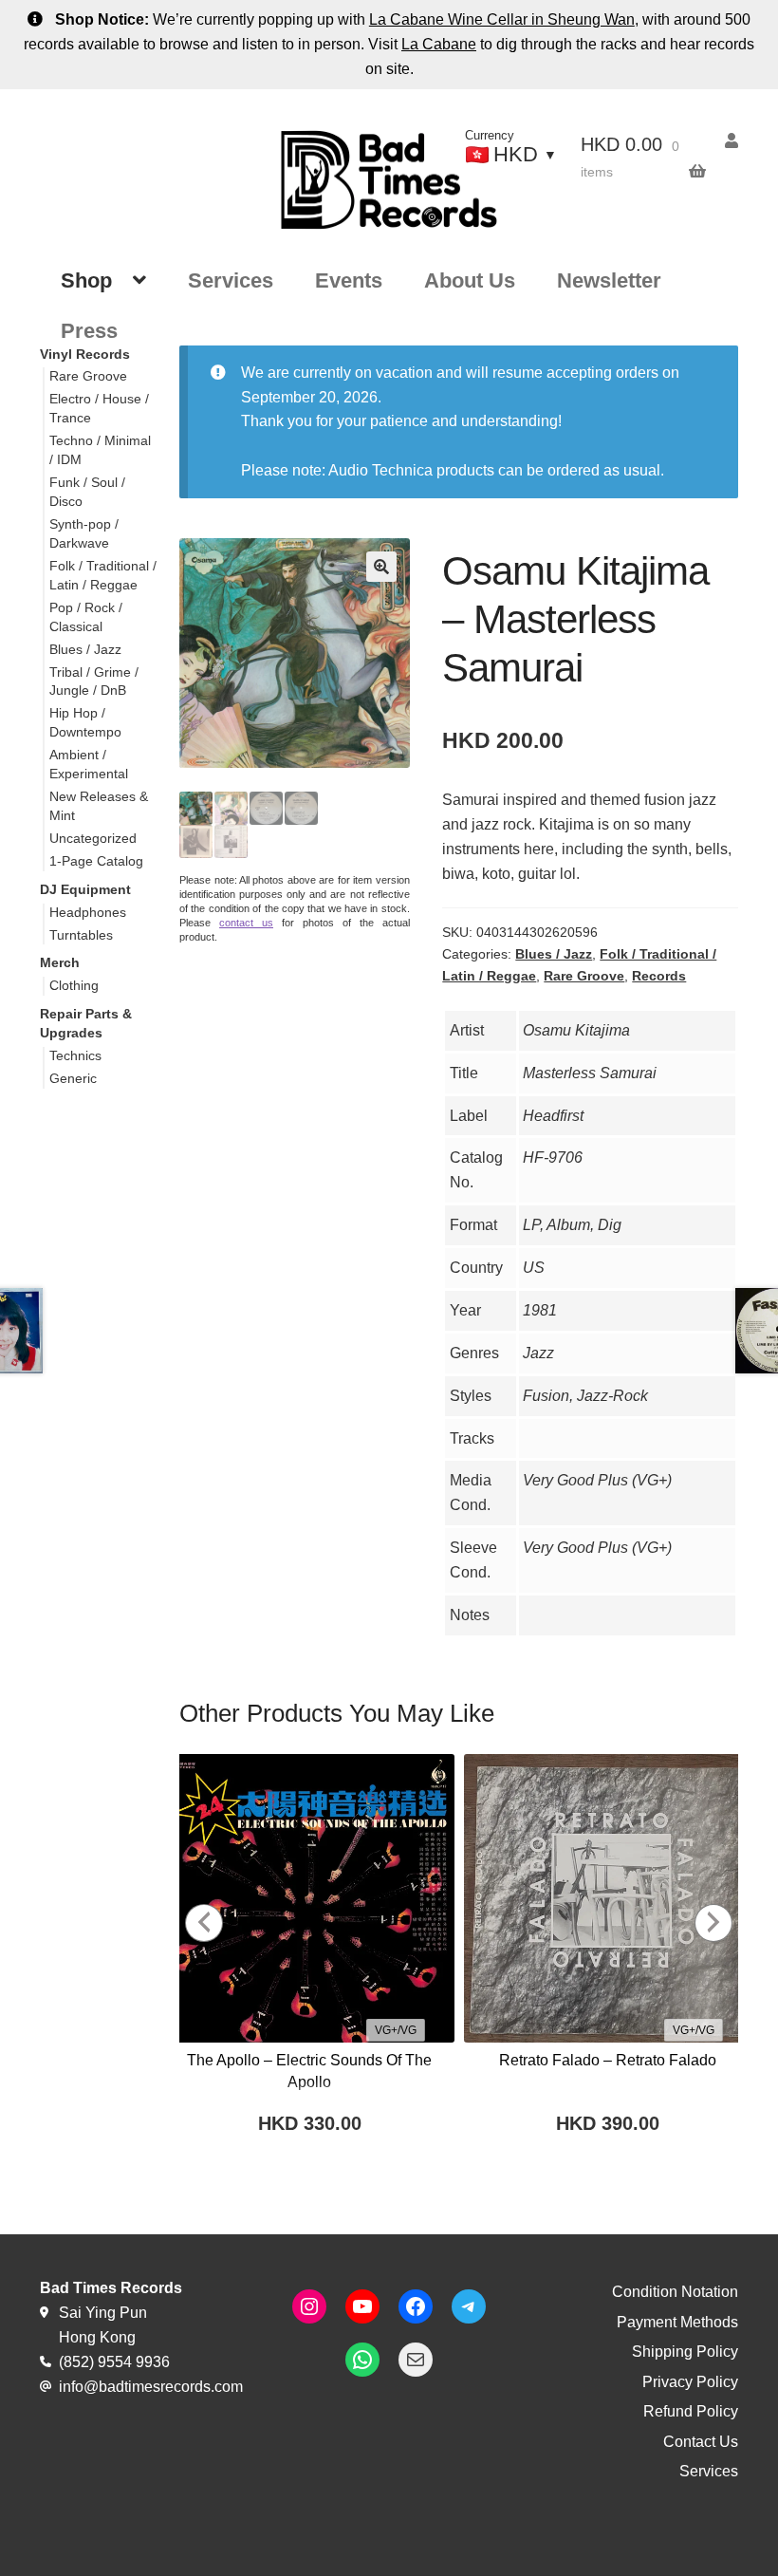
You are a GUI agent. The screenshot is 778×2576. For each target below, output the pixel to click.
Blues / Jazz (554, 954)
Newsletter (609, 280)
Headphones (88, 912)
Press (89, 331)
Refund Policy (691, 2411)
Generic (73, 1078)
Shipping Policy (685, 2352)
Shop (86, 280)
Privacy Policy (690, 2382)
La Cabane (439, 44)
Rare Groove (584, 976)
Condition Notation (675, 2292)
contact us (246, 923)
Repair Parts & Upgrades (86, 1023)
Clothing (74, 985)
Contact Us (701, 2442)
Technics (75, 1055)
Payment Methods (677, 2322)
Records (659, 976)
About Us (470, 280)
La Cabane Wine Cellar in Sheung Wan (502, 19)
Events (349, 280)
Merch (60, 962)
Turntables (81, 935)
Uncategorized (93, 838)
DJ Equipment (85, 889)
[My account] (722, 141)
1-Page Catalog (96, 861)
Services (231, 280)
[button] (381, 567)
